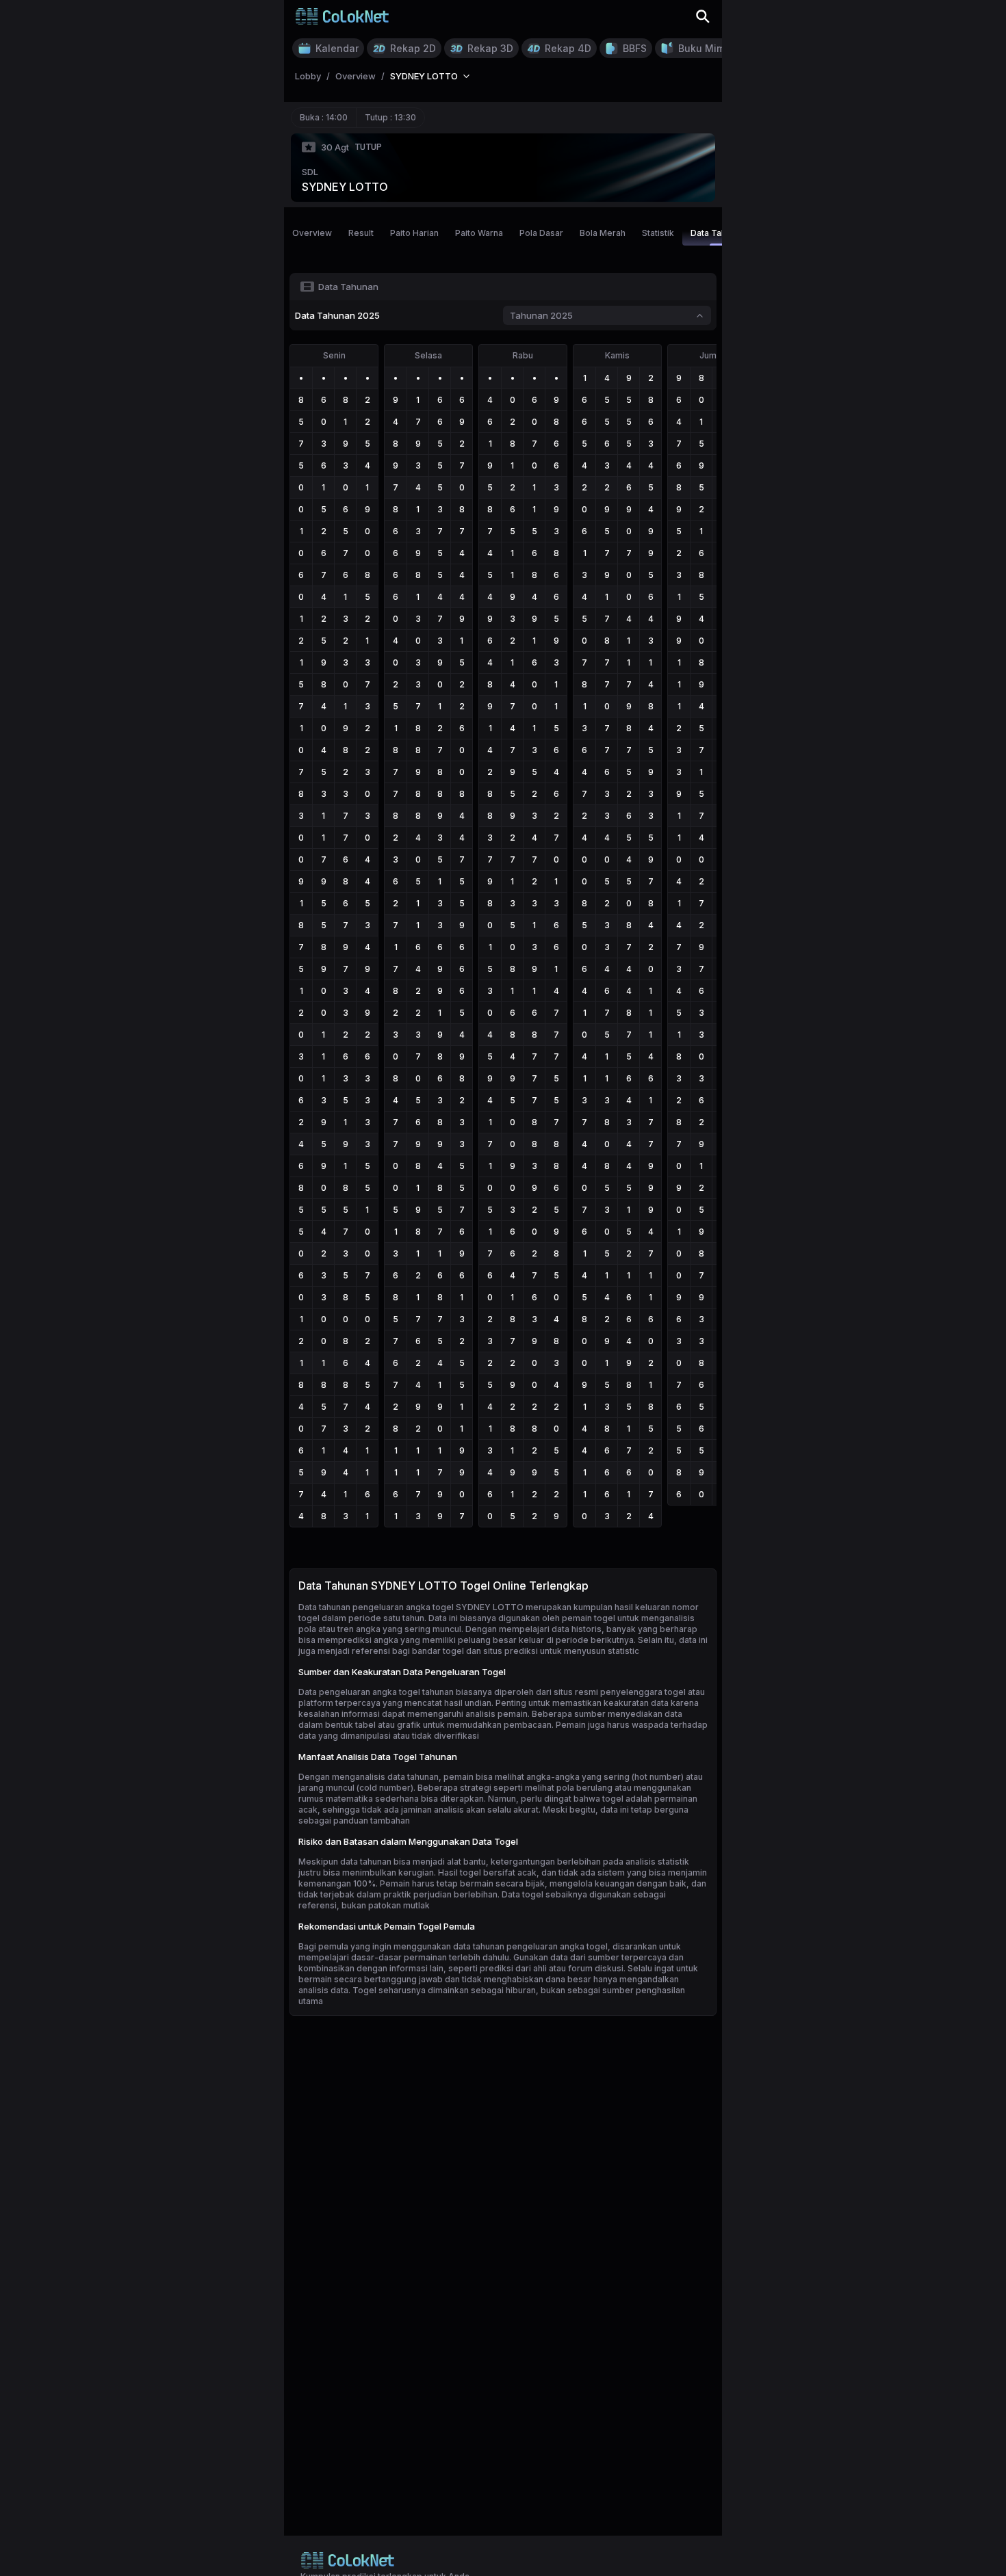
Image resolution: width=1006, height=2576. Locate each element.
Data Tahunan (718, 233)
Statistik (658, 233)
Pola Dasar (541, 233)
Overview (312, 233)
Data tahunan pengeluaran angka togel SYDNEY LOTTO (411, 1607)
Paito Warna (479, 233)
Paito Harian (414, 233)
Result (361, 233)
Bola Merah (603, 233)
